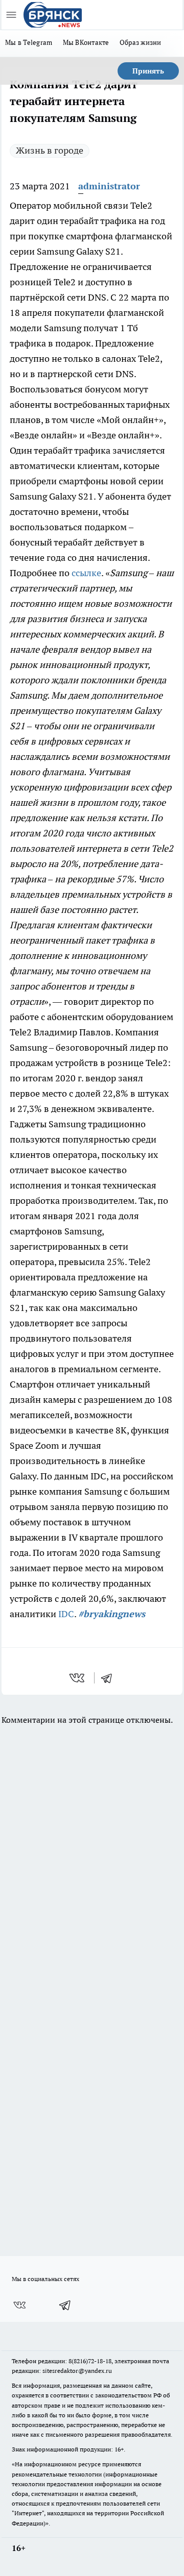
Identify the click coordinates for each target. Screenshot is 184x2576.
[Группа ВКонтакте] (19, 2305)
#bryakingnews (112, 1614)
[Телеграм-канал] (65, 2305)
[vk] (78, 1678)
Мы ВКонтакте (86, 42)
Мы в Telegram (29, 42)
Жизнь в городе (50, 150)
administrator (109, 186)
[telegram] (110, 1678)
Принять (148, 71)
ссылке (86, 573)
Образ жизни (141, 42)
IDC (66, 1614)
